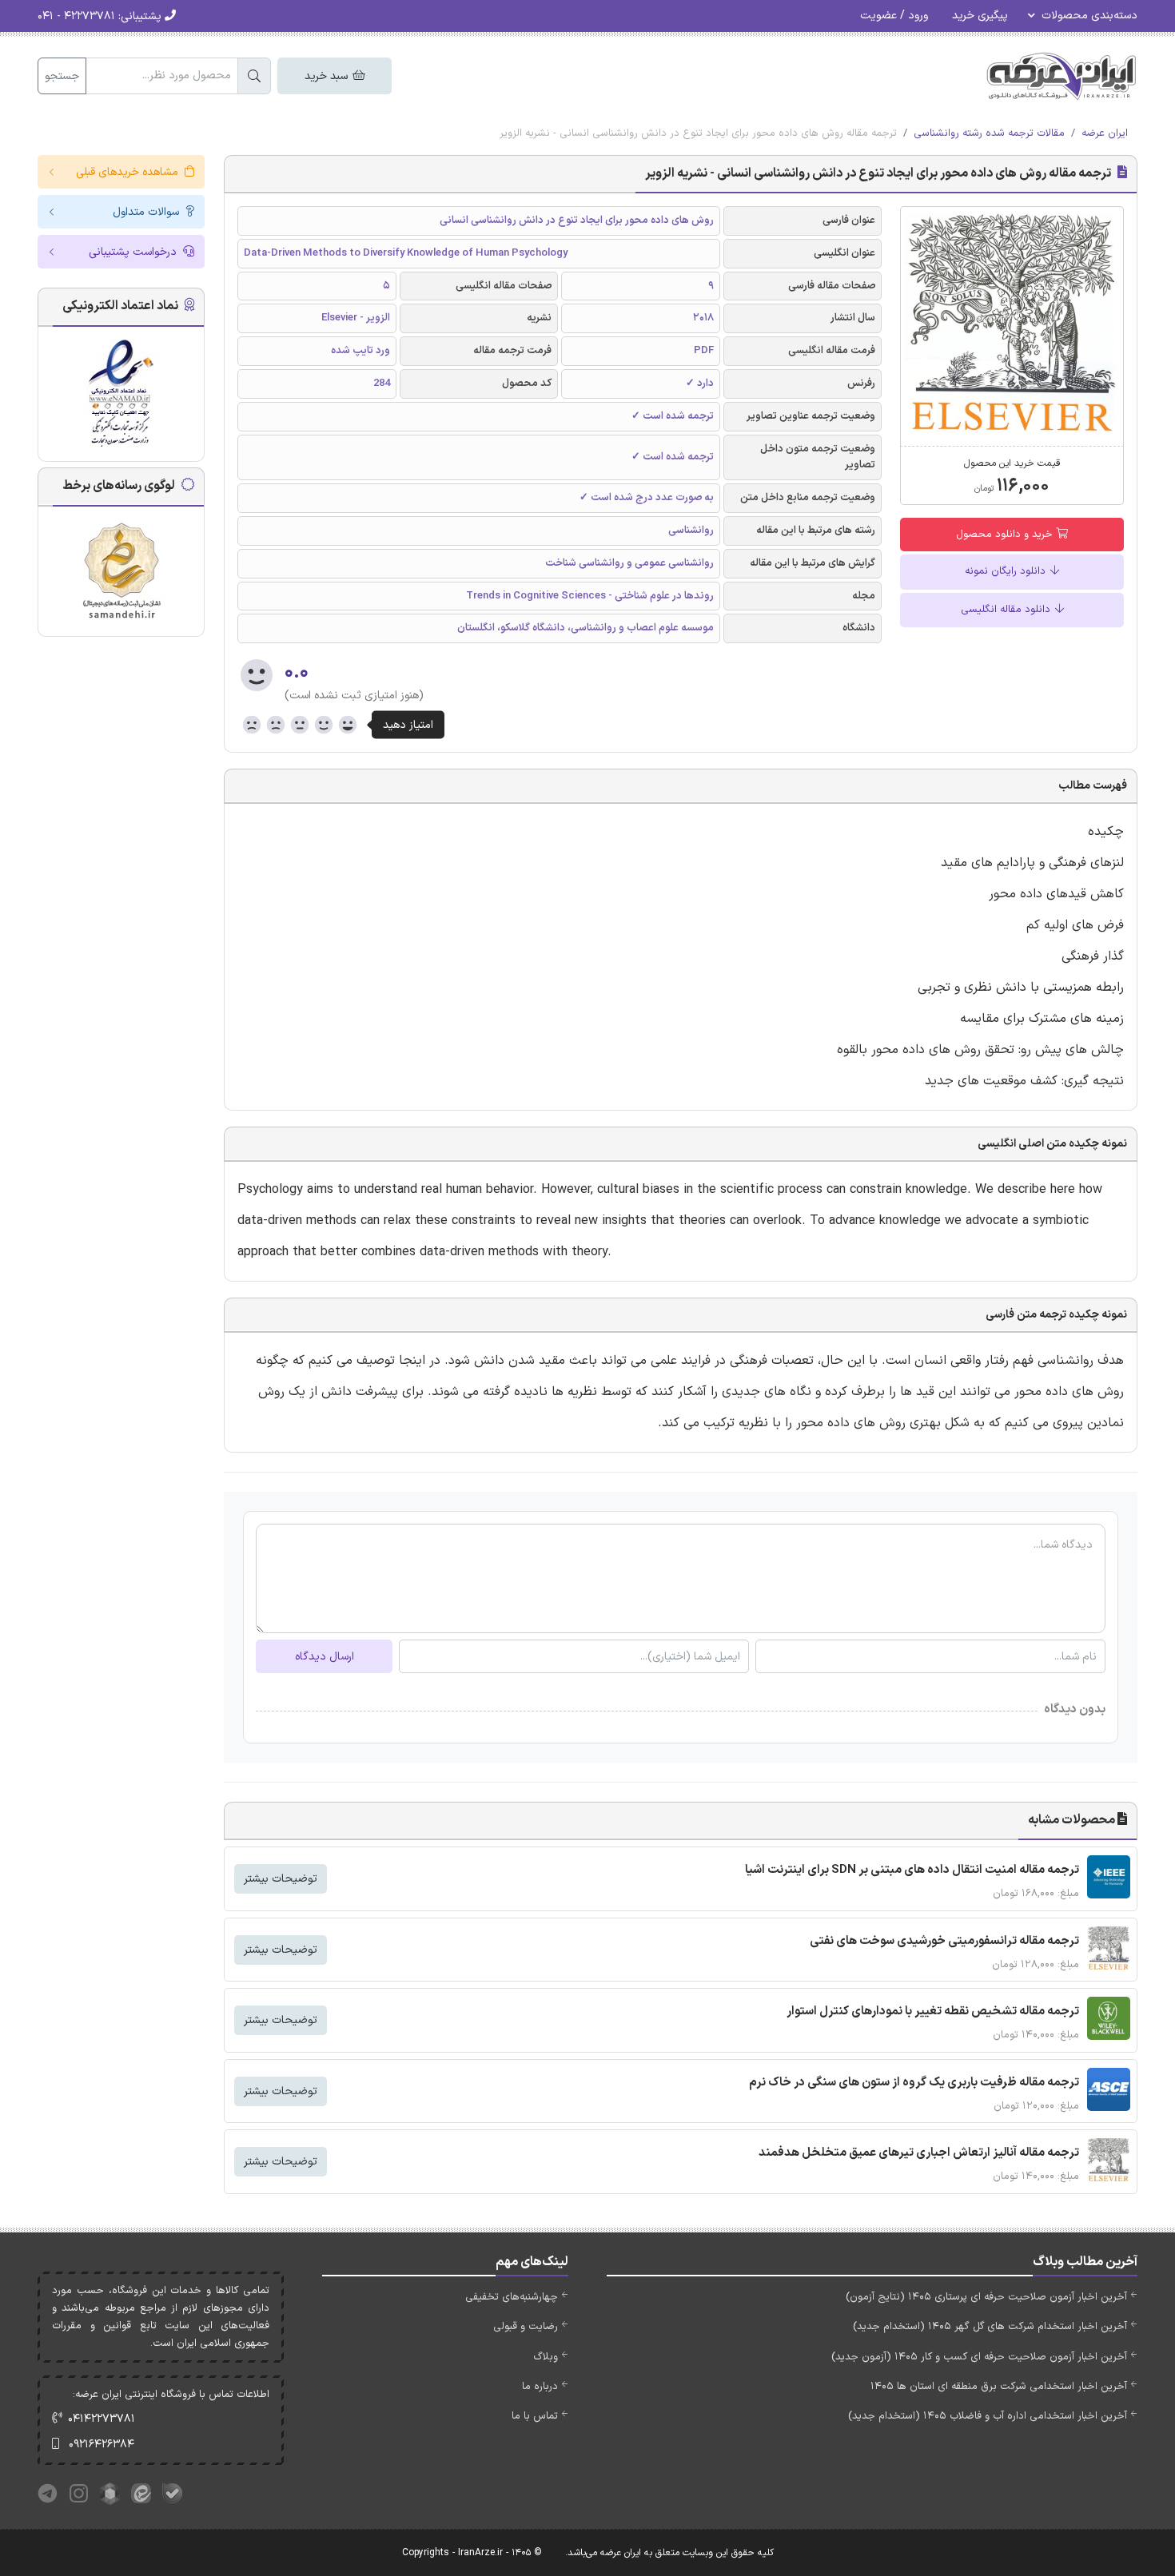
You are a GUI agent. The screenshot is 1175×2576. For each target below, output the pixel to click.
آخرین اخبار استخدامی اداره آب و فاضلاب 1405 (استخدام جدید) (988, 2416)
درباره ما (540, 2387)
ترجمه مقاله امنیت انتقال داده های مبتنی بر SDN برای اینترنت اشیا (912, 1870)
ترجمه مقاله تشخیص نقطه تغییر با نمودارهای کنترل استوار (933, 2012)
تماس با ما (535, 2416)
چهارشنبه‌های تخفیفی (512, 2297)
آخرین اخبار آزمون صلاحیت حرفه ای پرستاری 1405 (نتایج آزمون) (986, 2297)
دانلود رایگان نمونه (1007, 571)
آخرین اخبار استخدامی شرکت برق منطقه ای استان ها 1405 (999, 2387)
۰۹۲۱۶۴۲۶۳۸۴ (102, 2445)
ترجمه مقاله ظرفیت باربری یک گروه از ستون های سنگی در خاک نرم (914, 2083)
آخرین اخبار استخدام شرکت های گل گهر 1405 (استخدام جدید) (990, 2327)
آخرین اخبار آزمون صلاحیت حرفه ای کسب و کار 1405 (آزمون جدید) (979, 2357)
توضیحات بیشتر (281, 1879)
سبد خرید (328, 76)
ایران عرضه (1105, 133)
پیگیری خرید (980, 16)
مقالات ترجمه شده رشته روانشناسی (989, 133)
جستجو (62, 76)
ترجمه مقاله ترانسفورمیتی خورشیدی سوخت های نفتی (944, 1941)
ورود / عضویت (894, 16)
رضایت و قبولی (526, 2327)
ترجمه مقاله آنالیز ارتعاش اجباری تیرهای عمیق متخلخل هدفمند (919, 2153)
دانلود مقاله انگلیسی (1007, 610)
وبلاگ (546, 2357)
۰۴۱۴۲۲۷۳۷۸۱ (102, 2419)
